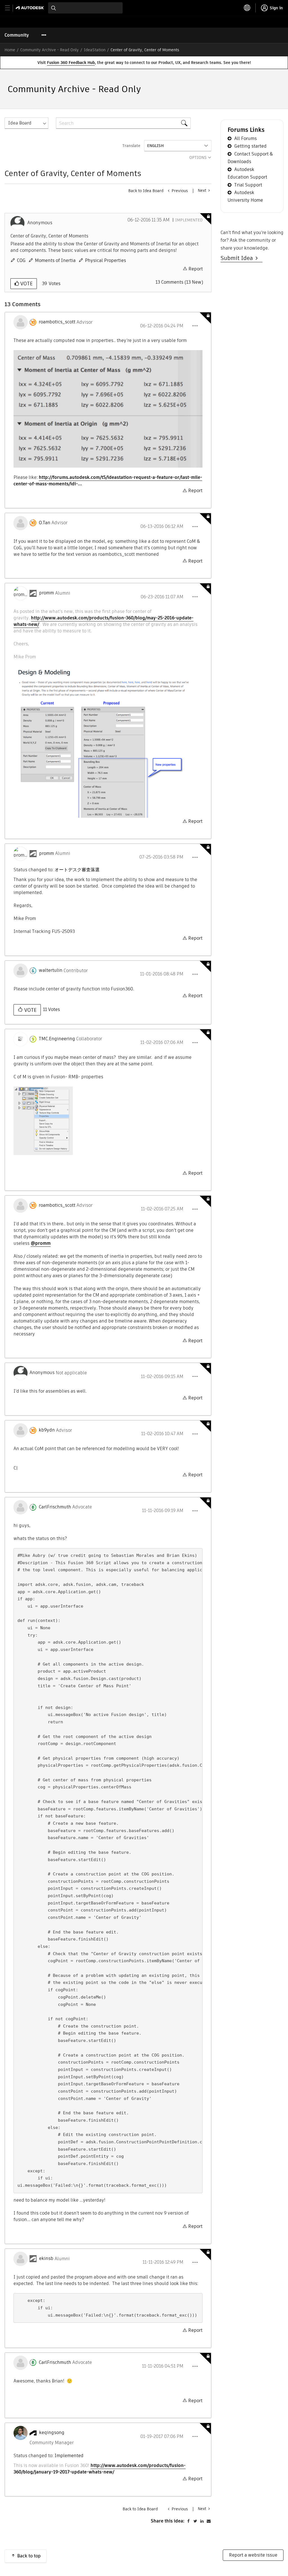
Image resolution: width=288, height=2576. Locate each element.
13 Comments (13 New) (179, 282)
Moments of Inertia (55, 260)
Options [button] (198, 157)
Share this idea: (168, 2521)
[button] (195, 326)
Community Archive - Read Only (49, 50)
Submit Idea (238, 258)
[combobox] (85, 8)
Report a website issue (253, 2555)
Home (10, 50)
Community (17, 35)
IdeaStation (95, 50)
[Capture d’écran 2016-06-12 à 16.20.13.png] (108, 409)
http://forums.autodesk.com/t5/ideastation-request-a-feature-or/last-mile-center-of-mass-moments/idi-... (108, 481)
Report (196, 269)
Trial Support (248, 185)
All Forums (246, 138)
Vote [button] (26, 284)
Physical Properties (105, 260)
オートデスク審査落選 (77, 870)
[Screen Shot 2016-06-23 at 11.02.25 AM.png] (108, 742)
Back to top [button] (29, 2556)
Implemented (189, 220)
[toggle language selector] (247, 8)
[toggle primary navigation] (11, 8)
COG (21, 260)
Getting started (250, 146)
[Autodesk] (31, 8)
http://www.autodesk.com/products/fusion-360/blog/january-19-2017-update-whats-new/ (100, 2469)
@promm (41, 1243)
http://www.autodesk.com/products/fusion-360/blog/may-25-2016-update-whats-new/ (103, 621)
